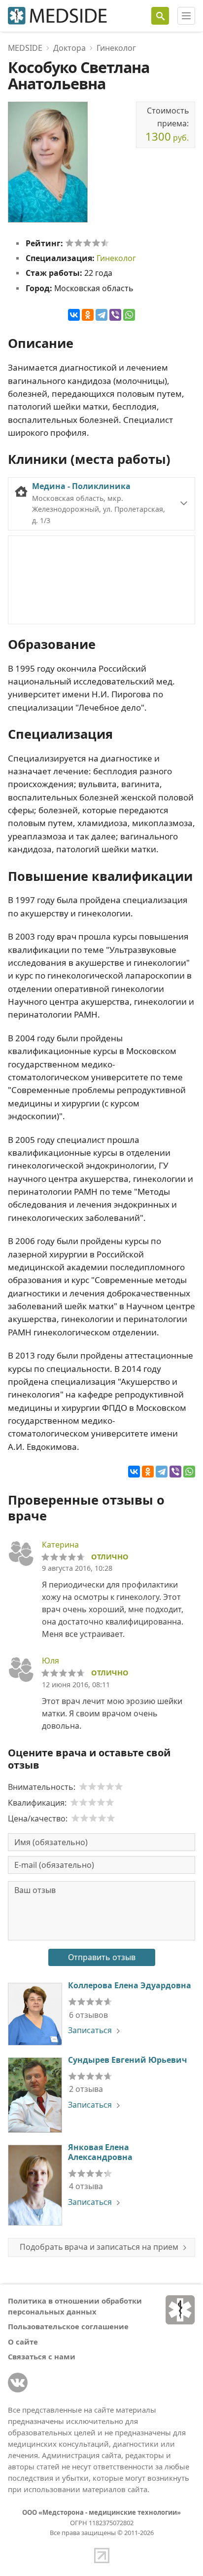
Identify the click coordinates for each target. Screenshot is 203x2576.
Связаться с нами (42, 2356)
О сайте (23, 2342)
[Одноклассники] (88, 315)
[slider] (87, 243)
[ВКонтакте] (74, 315)
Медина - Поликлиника (81, 486)
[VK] (18, 2383)
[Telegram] (101, 315)
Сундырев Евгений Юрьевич (127, 2060)
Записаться (90, 2030)
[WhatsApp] (129, 315)
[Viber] (115, 315)
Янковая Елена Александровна (100, 2152)
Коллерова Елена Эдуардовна (130, 1985)
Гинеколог (116, 258)
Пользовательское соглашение (68, 2326)
